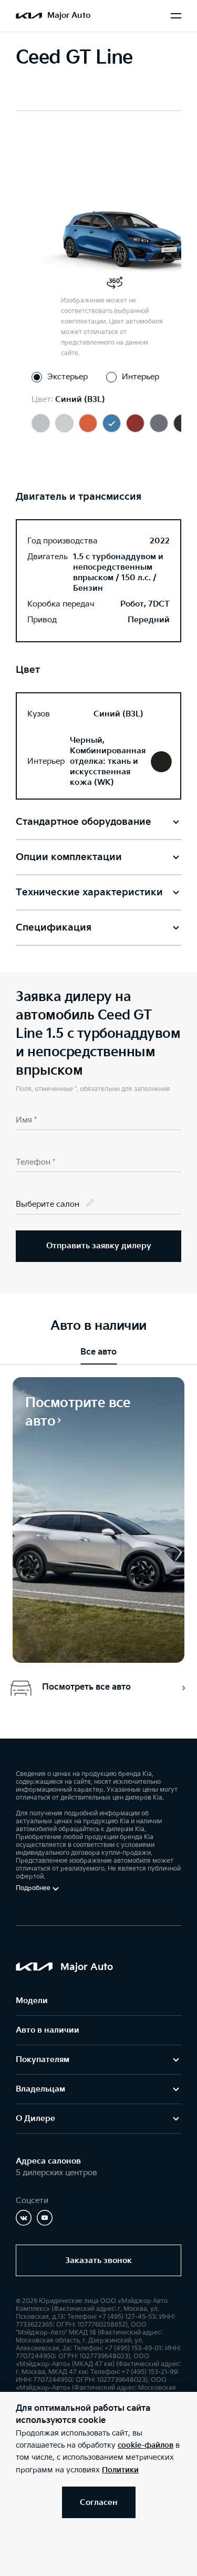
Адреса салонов (48, 2161)
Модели (32, 2001)
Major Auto (69, 16)
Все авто (98, 1352)
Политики (120, 2470)
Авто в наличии (48, 2030)
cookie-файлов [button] (146, 2445)
